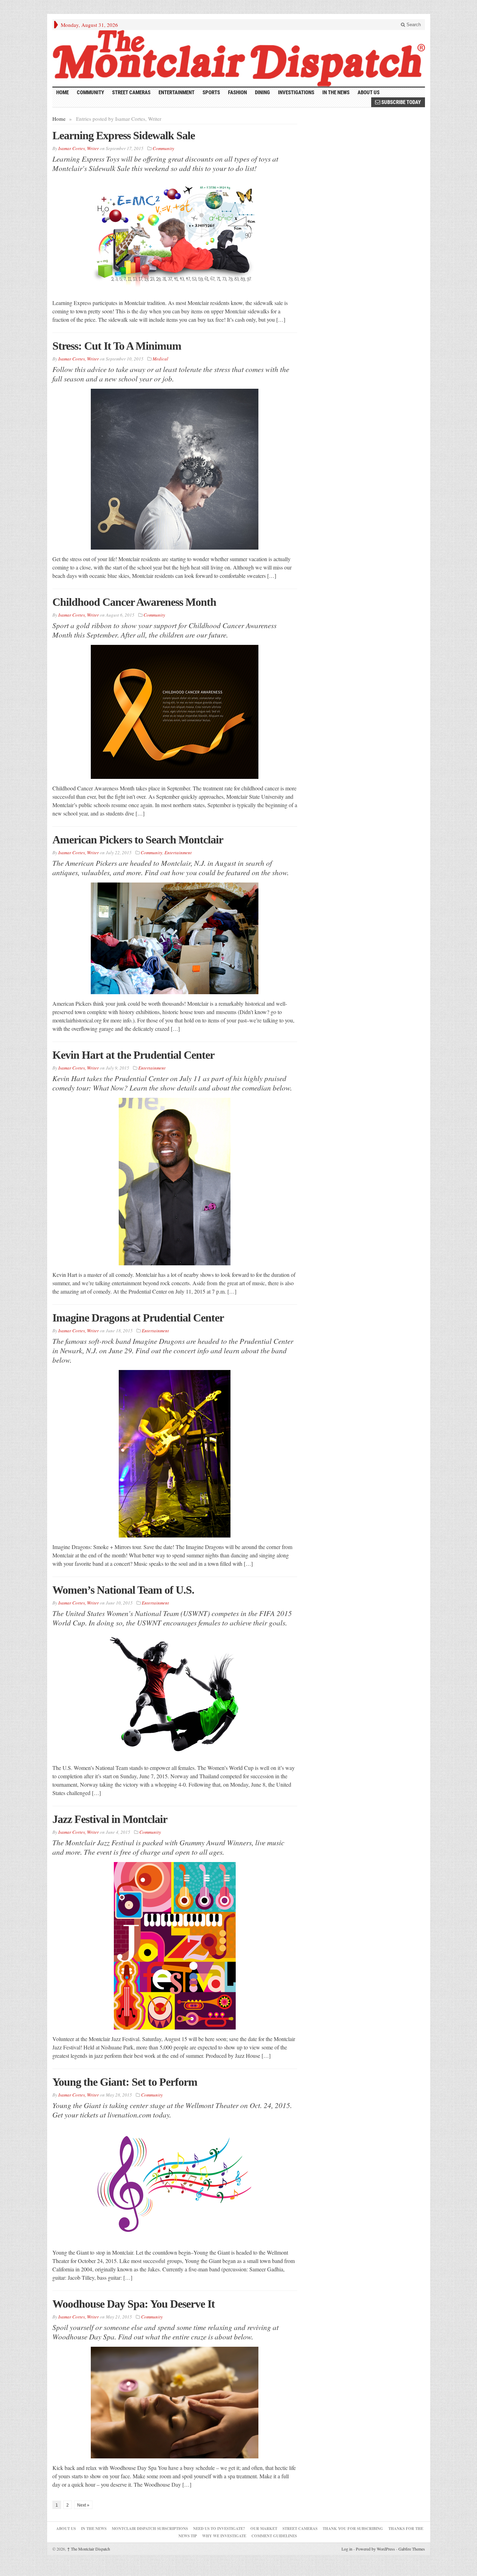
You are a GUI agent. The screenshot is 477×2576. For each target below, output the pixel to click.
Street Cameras (131, 92)
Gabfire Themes (412, 2549)
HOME (63, 92)
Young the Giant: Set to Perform (125, 2082)
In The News (94, 2529)
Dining (262, 92)
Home (59, 119)
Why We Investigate (224, 2536)
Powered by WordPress (375, 2549)
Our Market (264, 2529)
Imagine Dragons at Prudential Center (138, 1318)
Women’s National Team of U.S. (123, 1590)
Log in (347, 2549)
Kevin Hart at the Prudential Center (133, 1055)
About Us (369, 92)
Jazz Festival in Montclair (110, 1819)
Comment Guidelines (274, 2536)
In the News (336, 92)
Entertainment (177, 92)
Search (413, 25)
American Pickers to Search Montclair (138, 840)
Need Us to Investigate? (219, 2529)
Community (90, 92)
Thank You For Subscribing (353, 2529)
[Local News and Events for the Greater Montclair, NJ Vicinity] (239, 58)
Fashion (237, 92)
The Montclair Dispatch (89, 2549)
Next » (83, 2505)
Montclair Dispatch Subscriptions (150, 2529)
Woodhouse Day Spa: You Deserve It (134, 2304)
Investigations (296, 92)
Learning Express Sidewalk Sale (124, 135)
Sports (211, 92)
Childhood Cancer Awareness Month (134, 602)
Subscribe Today (401, 102)
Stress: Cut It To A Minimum (117, 346)
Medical (160, 359)
